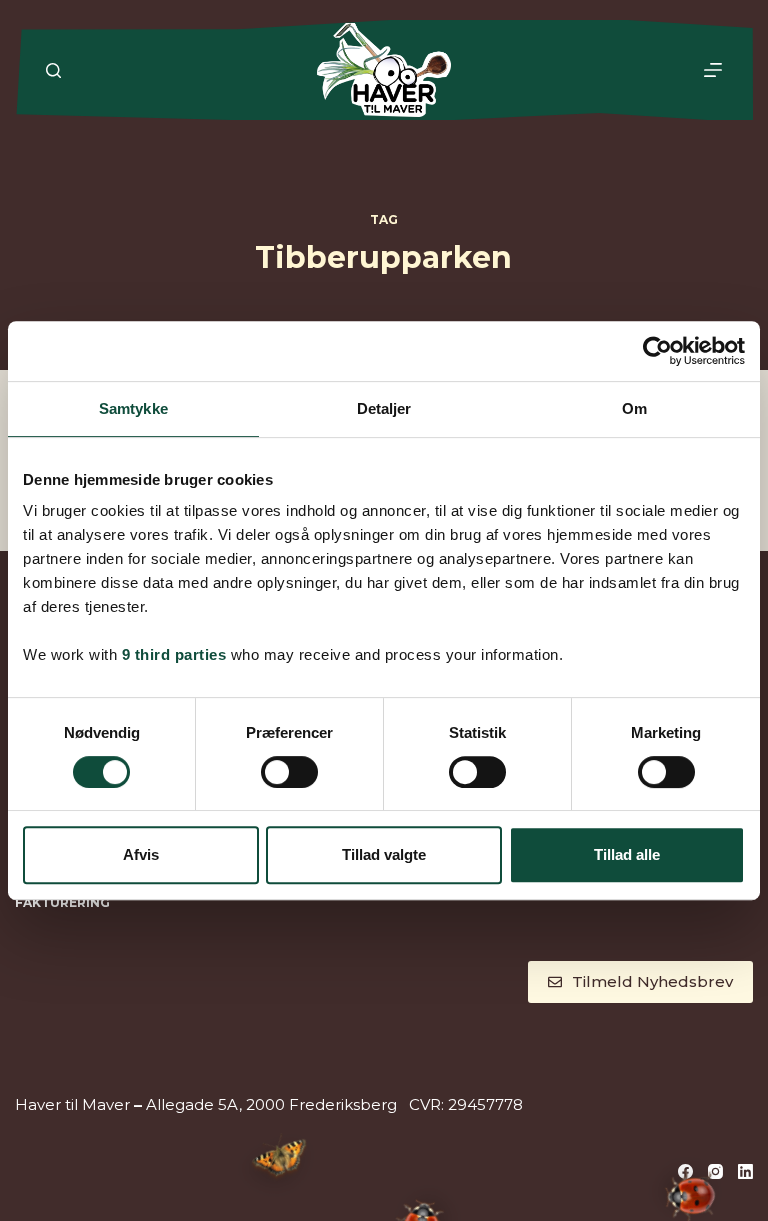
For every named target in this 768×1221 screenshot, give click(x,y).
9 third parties (174, 654)
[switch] (289, 772)
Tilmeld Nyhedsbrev (652, 981)
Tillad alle (627, 854)
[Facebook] (685, 1171)
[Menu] (713, 70)
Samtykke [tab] (133, 408)
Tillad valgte (384, 854)
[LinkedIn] (745, 1171)
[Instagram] (715, 1171)
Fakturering (62, 902)
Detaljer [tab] (384, 408)
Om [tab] (634, 408)
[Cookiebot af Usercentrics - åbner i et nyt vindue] (657, 351)
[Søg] (53, 70)
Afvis (141, 854)
